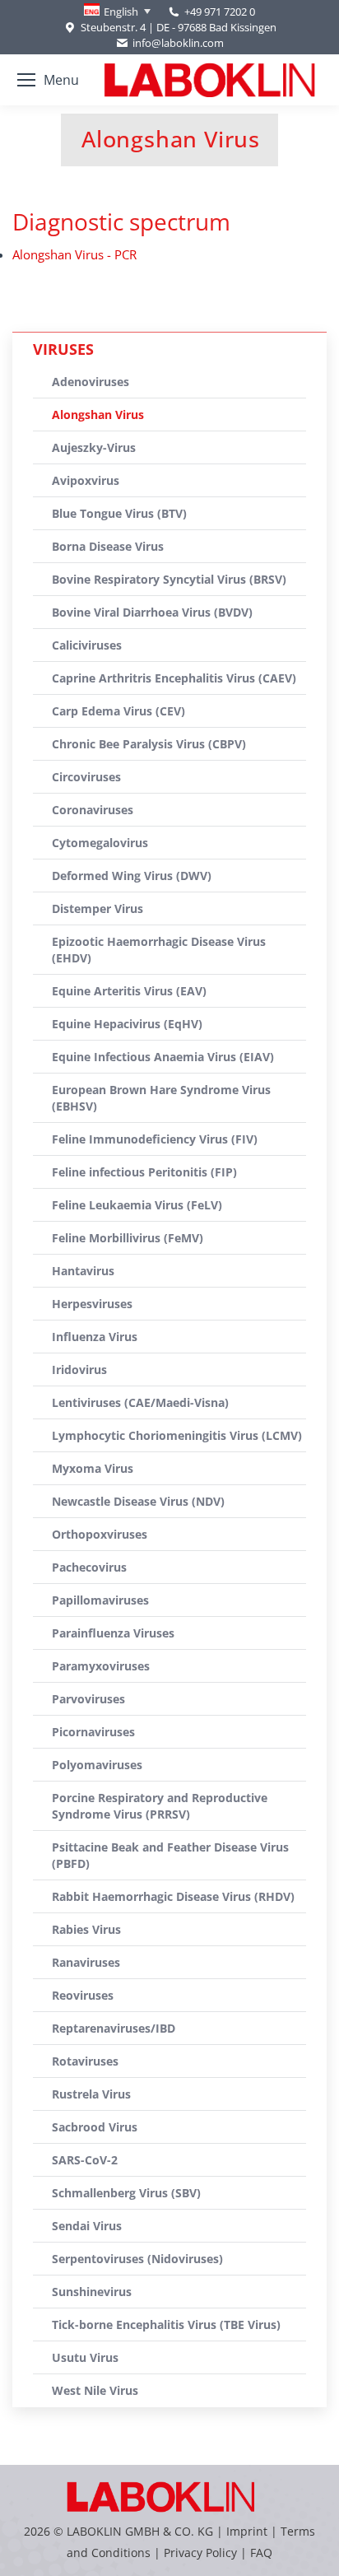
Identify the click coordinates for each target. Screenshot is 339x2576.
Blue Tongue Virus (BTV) (119, 513)
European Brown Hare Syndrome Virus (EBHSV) (161, 1098)
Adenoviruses (91, 382)
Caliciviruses (87, 645)
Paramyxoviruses (101, 1666)
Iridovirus (79, 1370)
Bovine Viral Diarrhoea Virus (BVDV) (152, 612)
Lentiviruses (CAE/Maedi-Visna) (140, 1402)
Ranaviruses (86, 1962)
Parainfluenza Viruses (113, 1633)
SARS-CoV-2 (85, 2160)
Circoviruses (86, 777)
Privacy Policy (200, 2553)
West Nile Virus (95, 2390)
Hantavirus (83, 1271)
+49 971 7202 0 (220, 12)
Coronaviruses (93, 810)
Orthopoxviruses (100, 1534)
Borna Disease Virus (108, 546)
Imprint (247, 2531)
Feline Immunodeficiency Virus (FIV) (155, 1139)
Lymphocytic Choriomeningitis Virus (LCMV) (177, 1435)
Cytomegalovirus (100, 843)
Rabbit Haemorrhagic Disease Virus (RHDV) (173, 1896)
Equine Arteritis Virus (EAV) (129, 991)
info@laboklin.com (178, 43)
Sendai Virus (87, 2226)
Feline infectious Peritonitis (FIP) (144, 1172)
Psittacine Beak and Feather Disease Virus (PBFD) (170, 1855)
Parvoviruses (88, 1699)
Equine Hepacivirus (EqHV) (127, 1024)
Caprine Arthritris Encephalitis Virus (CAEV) (174, 678)
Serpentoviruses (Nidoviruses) (137, 2259)
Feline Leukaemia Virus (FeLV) (137, 1205)
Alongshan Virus (98, 415)
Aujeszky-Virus (94, 447)
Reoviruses (83, 1995)
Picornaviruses (93, 1732)
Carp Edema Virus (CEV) (118, 711)
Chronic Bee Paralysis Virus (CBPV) (149, 744)
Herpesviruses (92, 1304)
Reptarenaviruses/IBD (114, 2028)
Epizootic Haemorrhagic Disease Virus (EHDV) (159, 950)
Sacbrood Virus (95, 2127)
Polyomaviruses (97, 1765)
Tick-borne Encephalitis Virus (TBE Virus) (166, 2324)
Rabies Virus (86, 1929)
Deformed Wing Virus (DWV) (132, 876)
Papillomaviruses (100, 1600)
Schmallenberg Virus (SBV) (126, 2193)
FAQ (261, 2553)
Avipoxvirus (86, 480)
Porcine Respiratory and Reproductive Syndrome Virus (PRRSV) (160, 1806)
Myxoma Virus (93, 1468)
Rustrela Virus (91, 2094)
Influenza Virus (95, 1337)
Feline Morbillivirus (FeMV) (128, 1238)
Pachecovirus (89, 1567)
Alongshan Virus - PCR (74, 254)
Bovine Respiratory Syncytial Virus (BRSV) (169, 579)
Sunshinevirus (92, 2292)
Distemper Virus (98, 908)
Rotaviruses (85, 2061)
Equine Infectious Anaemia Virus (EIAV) (163, 1057)
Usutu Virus (85, 2357)
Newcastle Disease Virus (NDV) (138, 1501)
